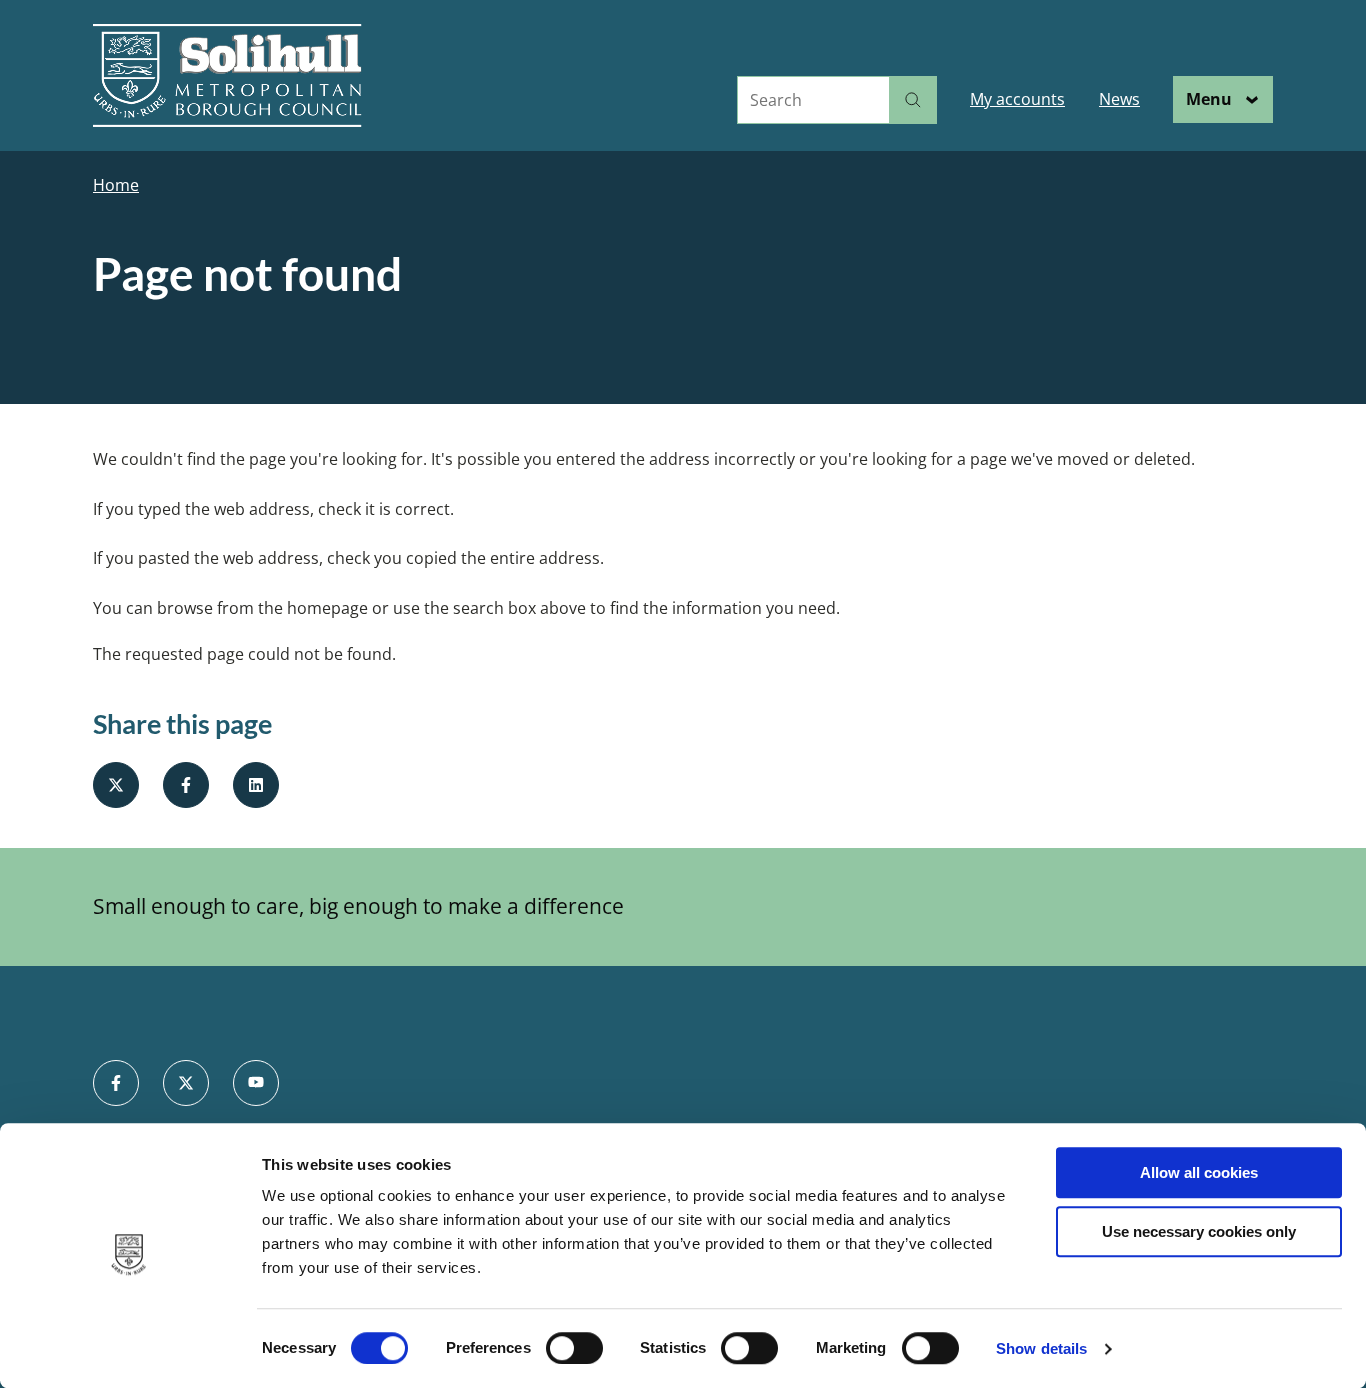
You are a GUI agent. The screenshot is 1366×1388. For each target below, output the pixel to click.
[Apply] (913, 100)
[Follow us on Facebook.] (116, 1083)
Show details (1041, 1348)
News (1119, 99)
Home (116, 185)
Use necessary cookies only (1199, 1231)
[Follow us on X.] (186, 1083)
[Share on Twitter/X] (116, 785)
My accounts (1017, 99)
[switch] (574, 1348)
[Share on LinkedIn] (256, 785)
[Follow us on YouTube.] (256, 1083)
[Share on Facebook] (186, 785)
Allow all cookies (1199, 1172)
